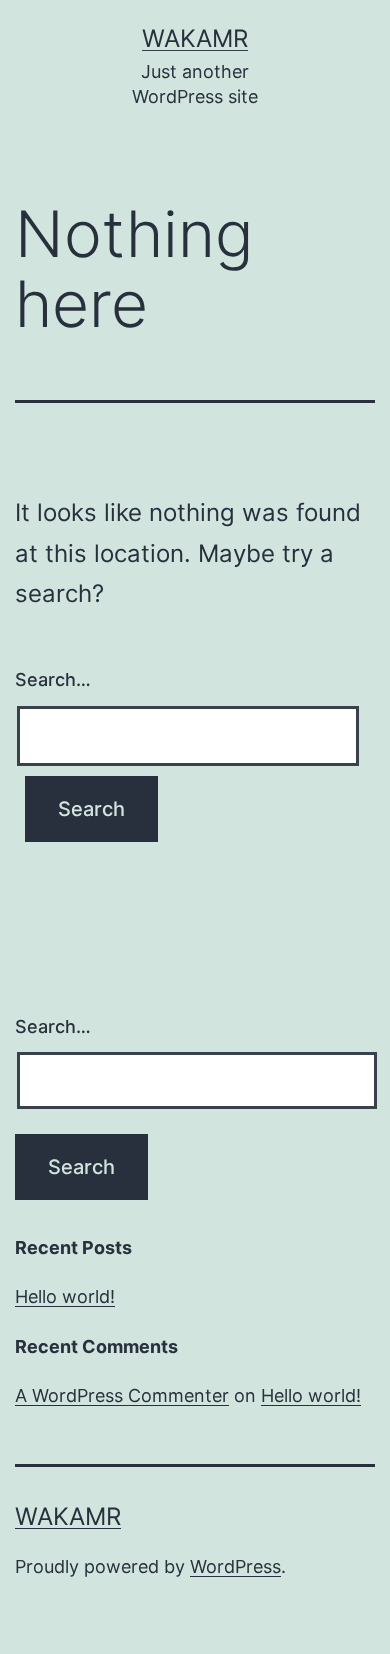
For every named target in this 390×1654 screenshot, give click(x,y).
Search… (53, 679)
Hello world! (65, 1296)
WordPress (235, 1566)
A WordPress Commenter (122, 1395)
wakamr (195, 38)
